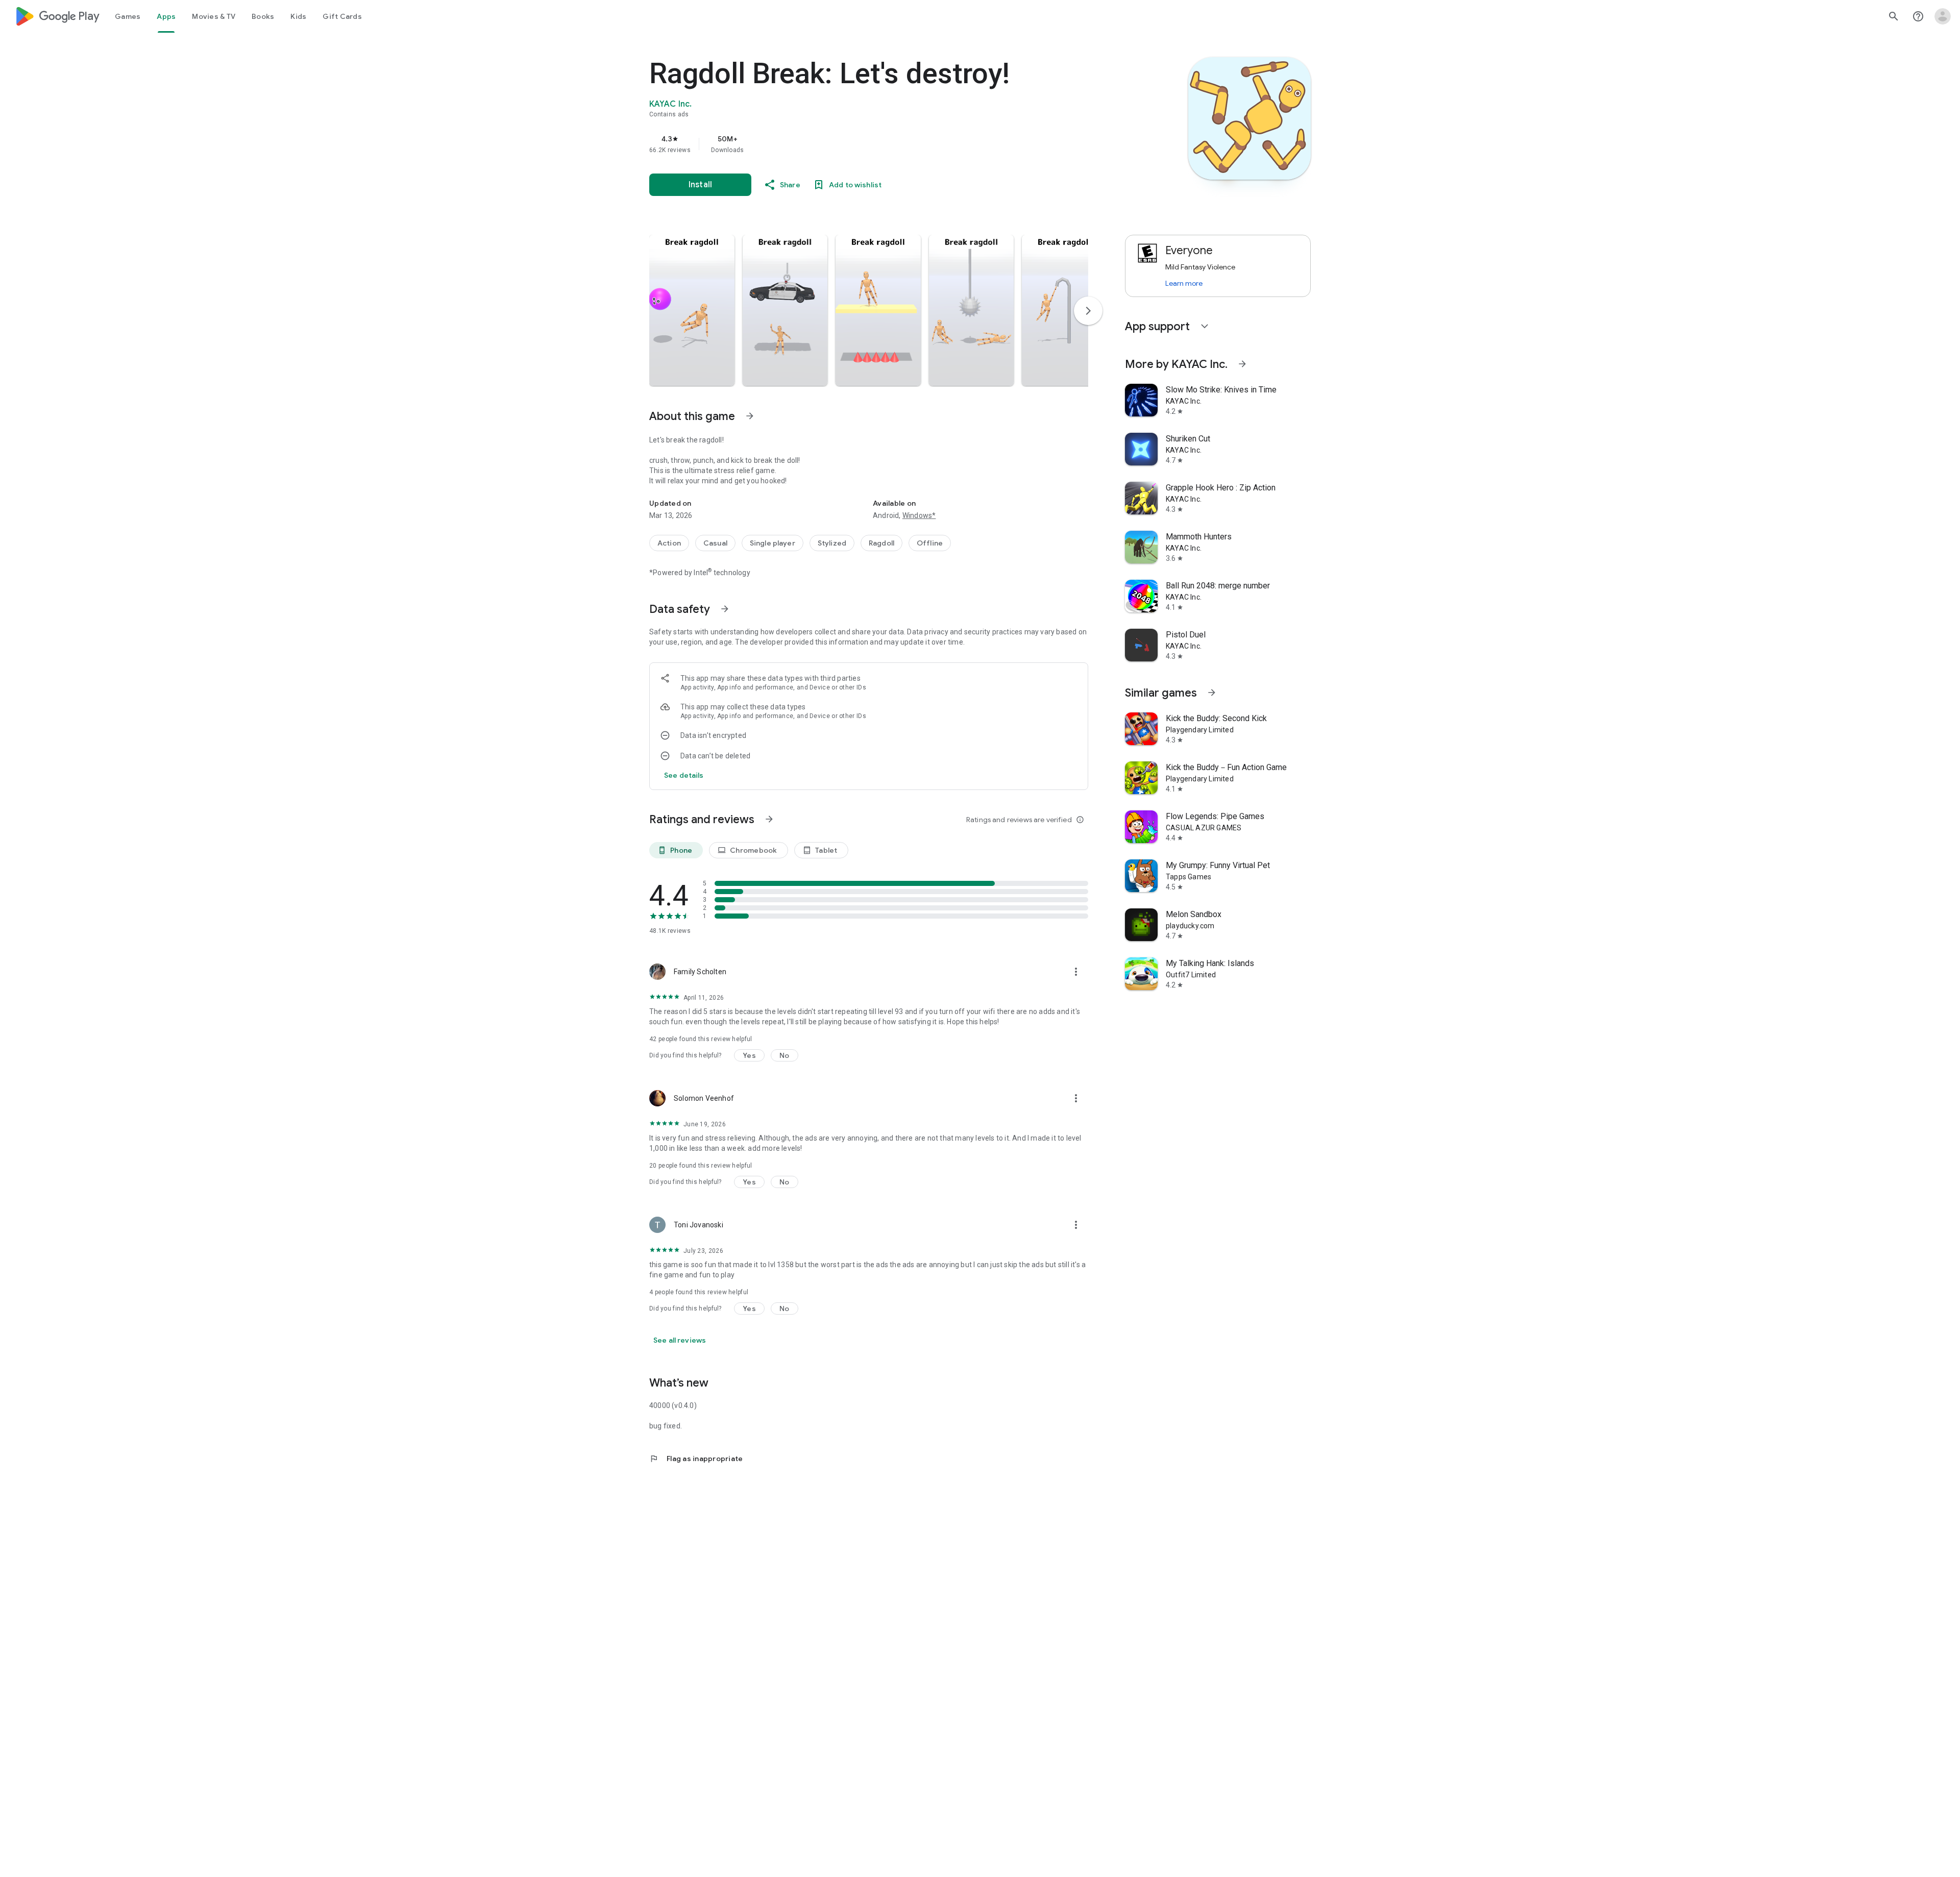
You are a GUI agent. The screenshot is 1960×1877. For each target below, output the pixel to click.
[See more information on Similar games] (1212, 693)
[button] (692, 310)
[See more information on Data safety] (725, 609)
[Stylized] (832, 543)
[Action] (669, 543)
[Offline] (930, 543)
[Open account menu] (1943, 16)
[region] (853, 144)
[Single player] (773, 543)
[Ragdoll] (881, 543)
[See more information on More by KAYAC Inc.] (1242, 364)
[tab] (128, 16)
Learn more (1184, 283)
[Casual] (715, 543)
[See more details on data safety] (684, 775)
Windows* (919, 515)
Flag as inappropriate (696, 1459)
